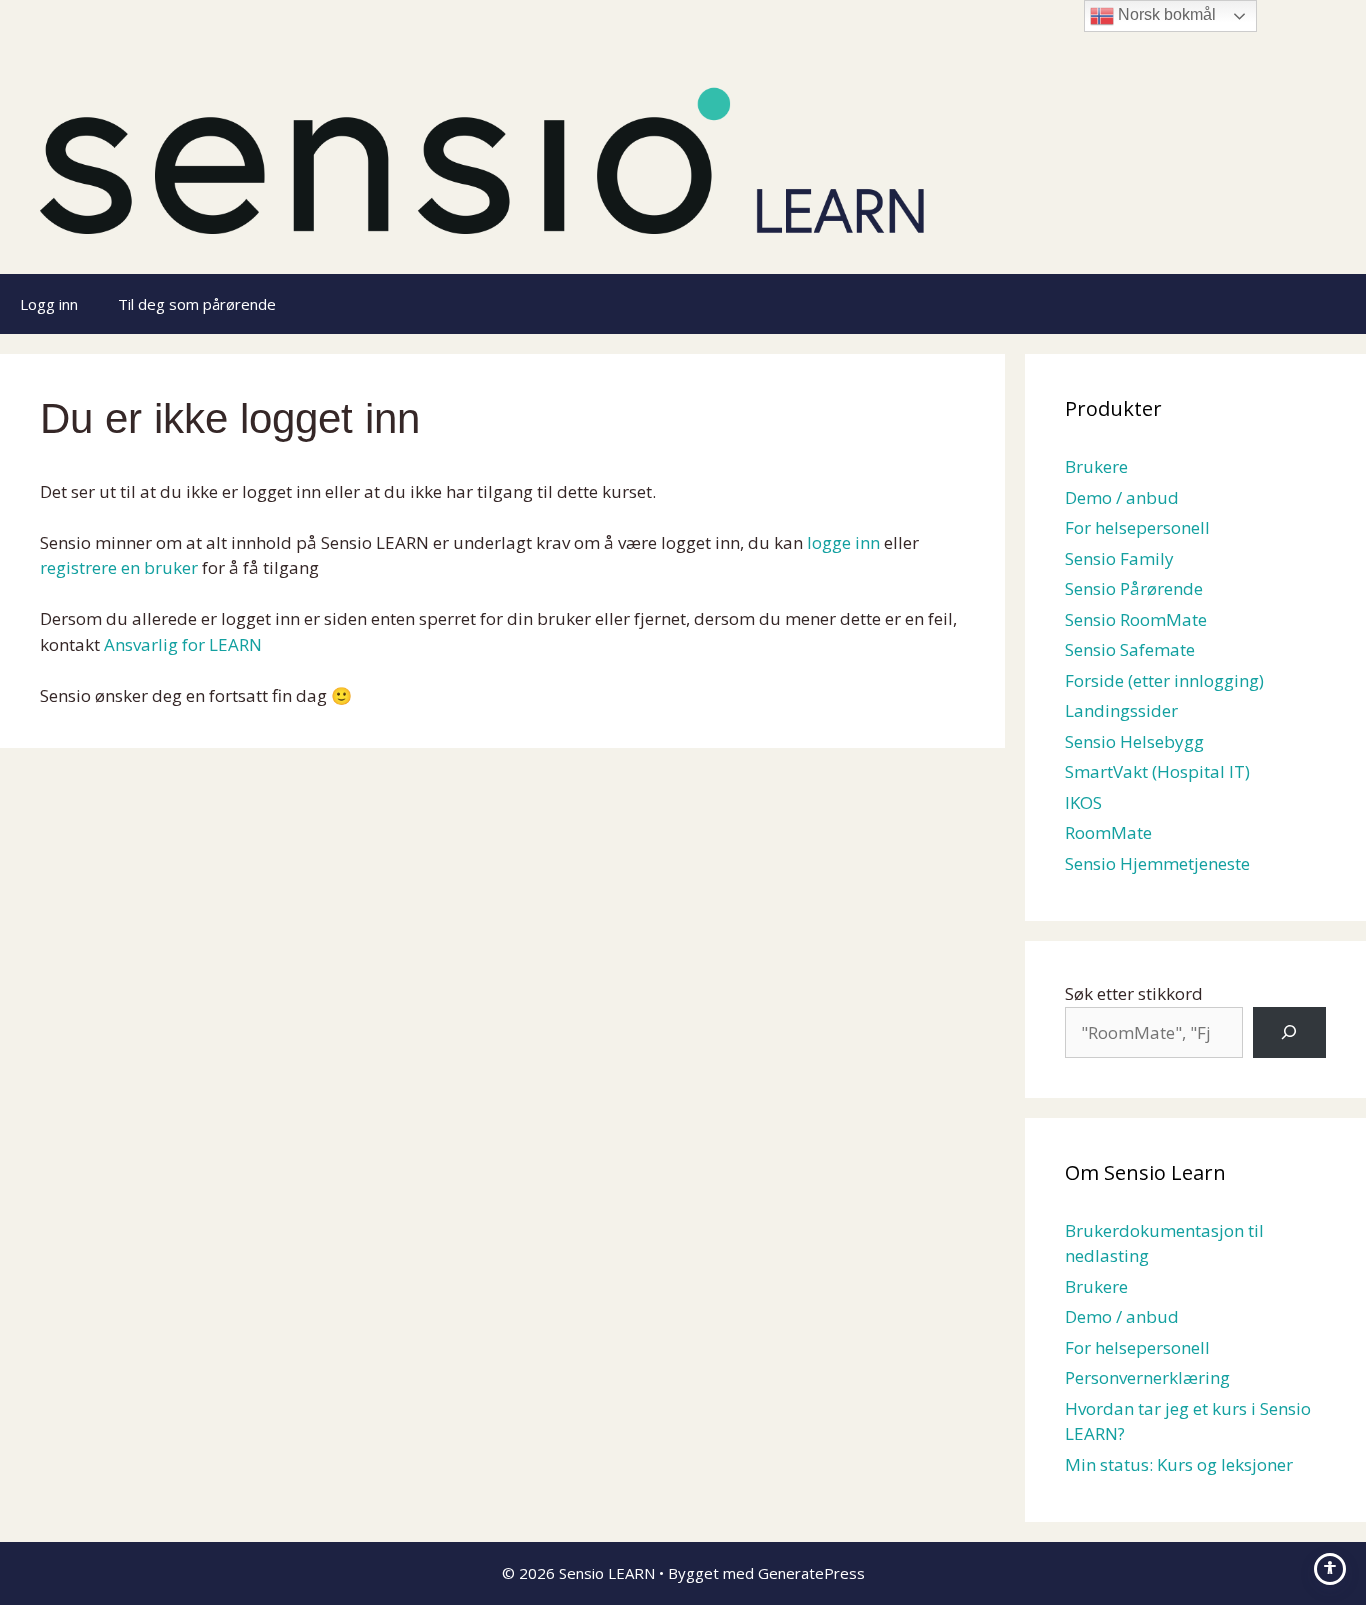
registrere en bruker (119, 567)
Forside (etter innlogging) (1164, 680)
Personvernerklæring (1147, 1377)
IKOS (1083, 802)
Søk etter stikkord (1134, 993)
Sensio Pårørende (1134, 588)
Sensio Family (1119, 558)
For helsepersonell (1137, 527)
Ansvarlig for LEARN (183, 644)
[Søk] (1289, 1032)
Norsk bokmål (1165, 14)
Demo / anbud (1122, 497)
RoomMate (1108, 832)
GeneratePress (811, 1573)
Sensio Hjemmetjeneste (1157, 863)
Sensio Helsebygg (1134, 741)
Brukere (1096, 466)
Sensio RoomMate (1136, 619)
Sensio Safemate (1130, 649)
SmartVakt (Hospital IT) (1157, 771)
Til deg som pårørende (197, 304)
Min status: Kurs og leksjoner (1179, 1464)
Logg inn (49, 304)
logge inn (843, 542)
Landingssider (1121, 710)
